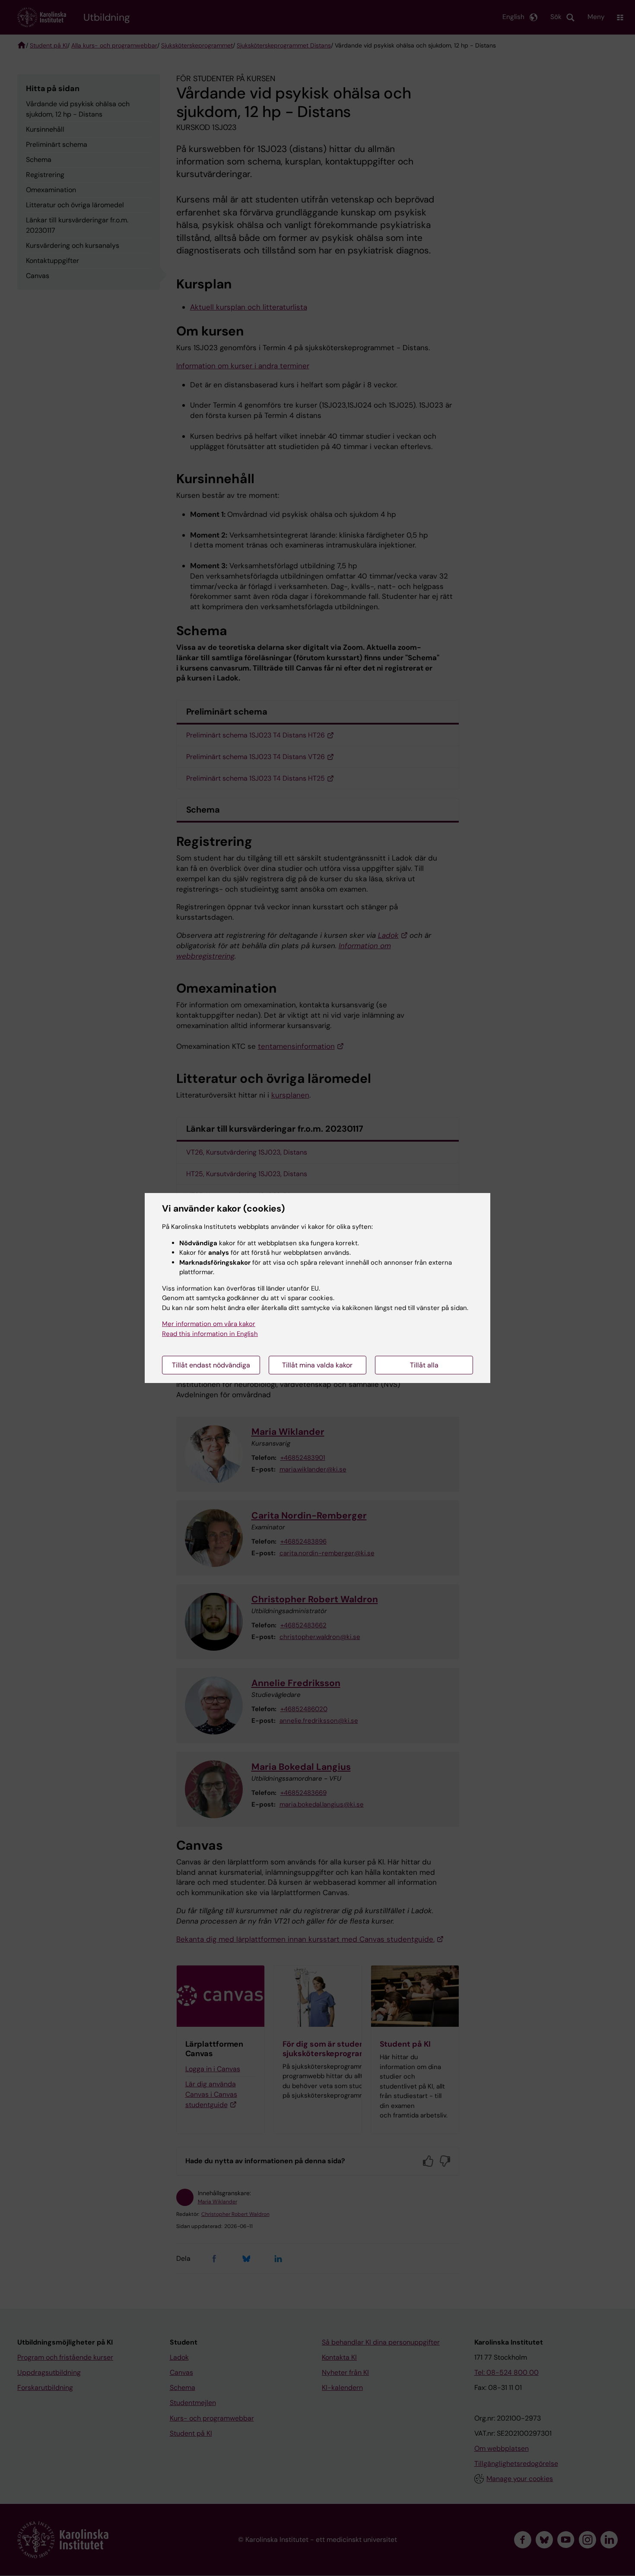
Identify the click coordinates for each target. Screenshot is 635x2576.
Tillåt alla (424, 1365)
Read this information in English (210, 1334)
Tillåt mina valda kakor (317, 1365)
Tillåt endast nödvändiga (211, 1365)
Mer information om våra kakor (209, 1324)
